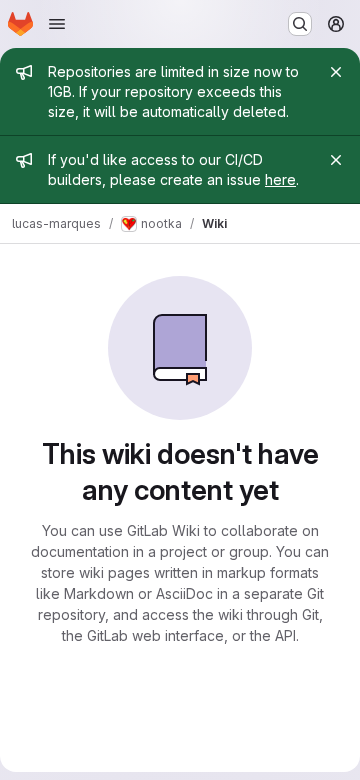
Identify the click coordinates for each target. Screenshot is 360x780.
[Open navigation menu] (57, 24)
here (280, 179)
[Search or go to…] (300, 24)
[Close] (336, 72)
